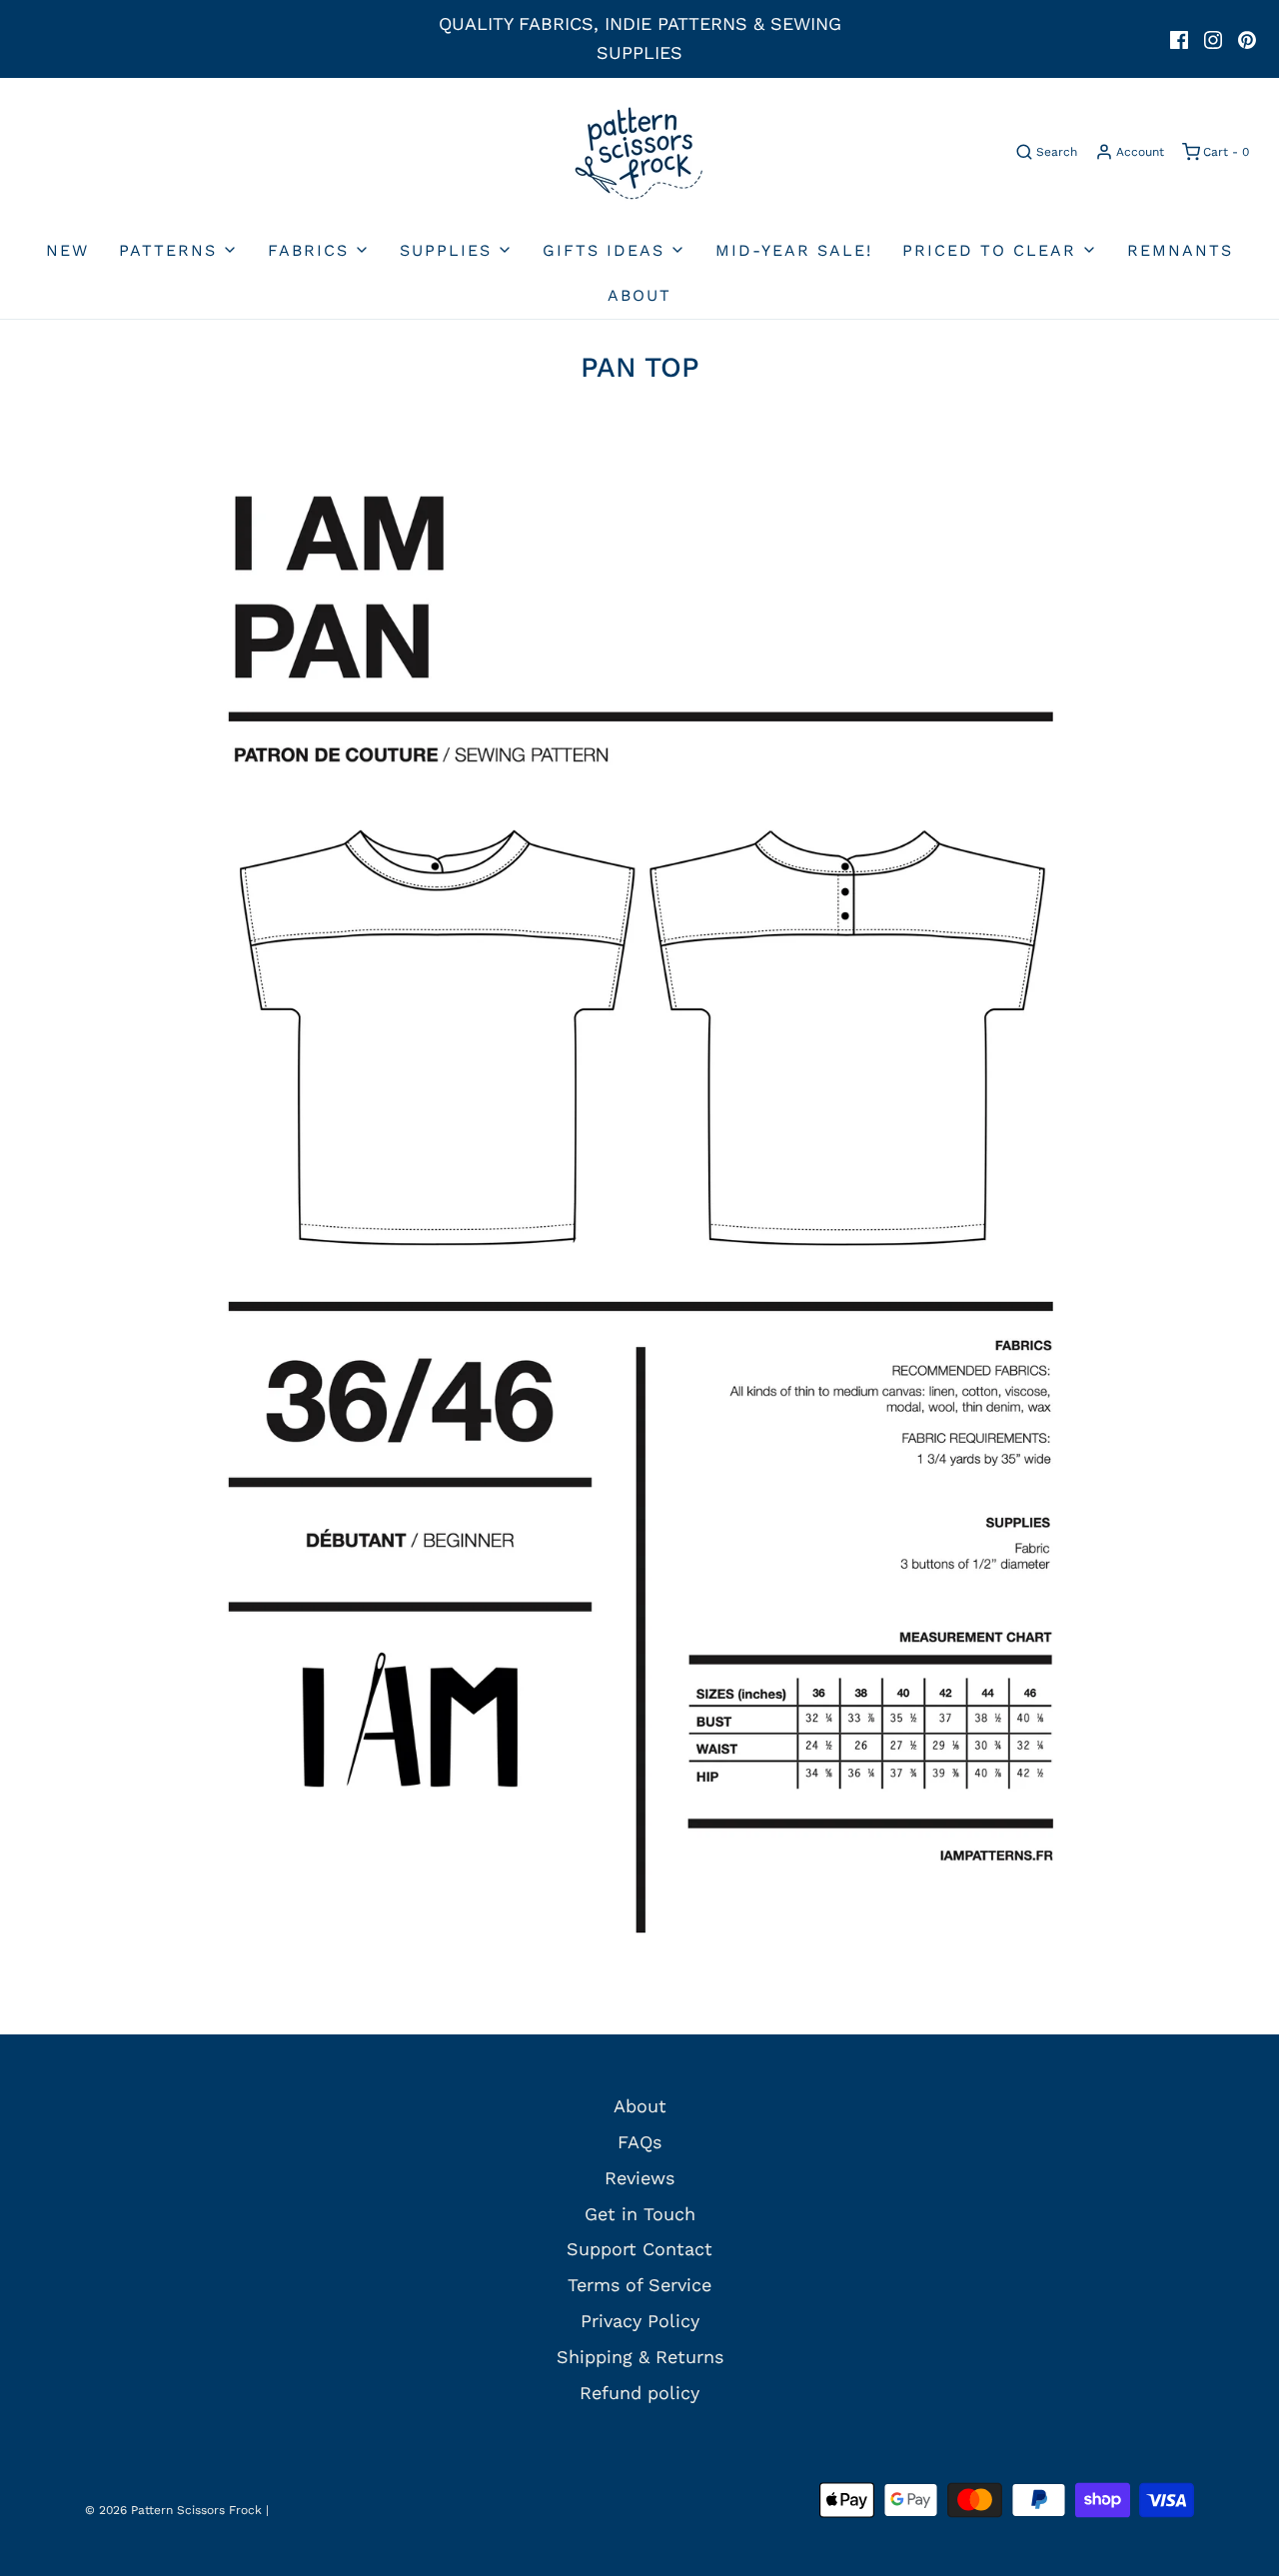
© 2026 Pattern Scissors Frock (173, 2510)
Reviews (639, 2178)
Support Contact (639, 2249)
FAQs (639, 2142)
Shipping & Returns (640, 2357)
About (639, 295)
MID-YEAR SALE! (794, 250)
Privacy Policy (640, 2321)
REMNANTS (1180, 250)
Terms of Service (639, 2285)
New (67, 250)
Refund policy (639, 2393)
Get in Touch (640, 2214)
